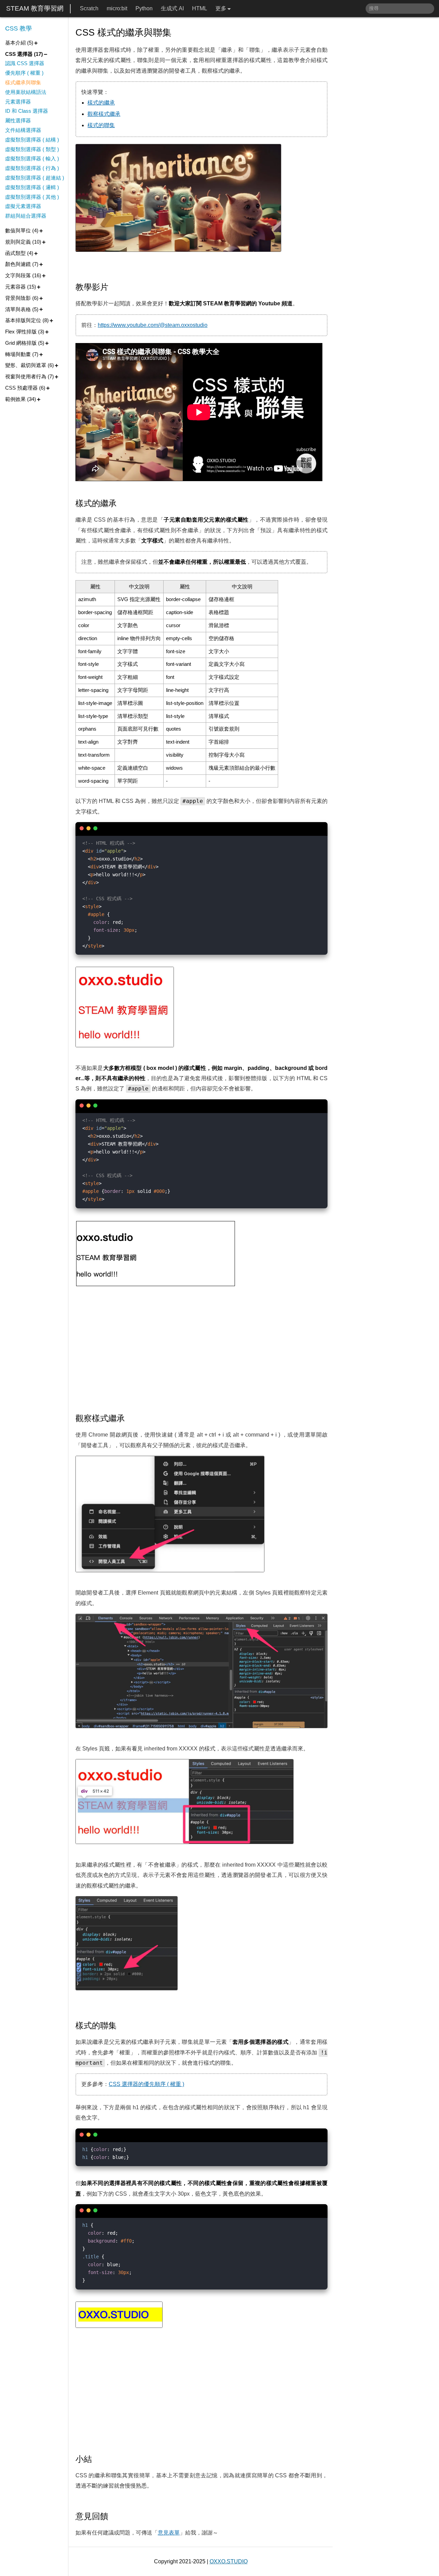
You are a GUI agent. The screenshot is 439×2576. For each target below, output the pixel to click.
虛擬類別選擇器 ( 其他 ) (32, 197)
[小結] (97, 2459)
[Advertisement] (201, 1351)
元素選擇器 (18, 102)
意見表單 (169, 2533)
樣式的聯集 (101, 125)
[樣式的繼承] (122, 503)
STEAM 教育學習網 (35, 8)
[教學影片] (114, 287)
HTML (200, 8)
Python (144, 8)
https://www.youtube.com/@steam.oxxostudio (153, 325)
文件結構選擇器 (23, 130)
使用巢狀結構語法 (26, 92)
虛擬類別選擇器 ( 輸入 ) (32, 158)
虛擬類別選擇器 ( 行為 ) (32, 168)
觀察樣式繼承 (104, 114)
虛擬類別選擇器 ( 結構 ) (32, 140)
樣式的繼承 (101, 103)
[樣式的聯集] (122, 2026)
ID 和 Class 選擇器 (27, 111)
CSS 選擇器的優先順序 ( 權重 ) (146, 2084)
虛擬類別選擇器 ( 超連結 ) (35, 178)
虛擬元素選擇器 (23, 206)
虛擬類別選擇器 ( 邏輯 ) (32, 187)
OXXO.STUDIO (229, 2561)
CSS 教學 (19, 28)
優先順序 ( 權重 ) (24, 73)
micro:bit (117, 8)
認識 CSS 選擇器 (25, 63)
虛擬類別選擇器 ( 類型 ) (32, 149)
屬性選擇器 (18, 120)
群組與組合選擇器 (26, 216)
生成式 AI (172, 8)
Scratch (89, 8)
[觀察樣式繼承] (130, 1418)
